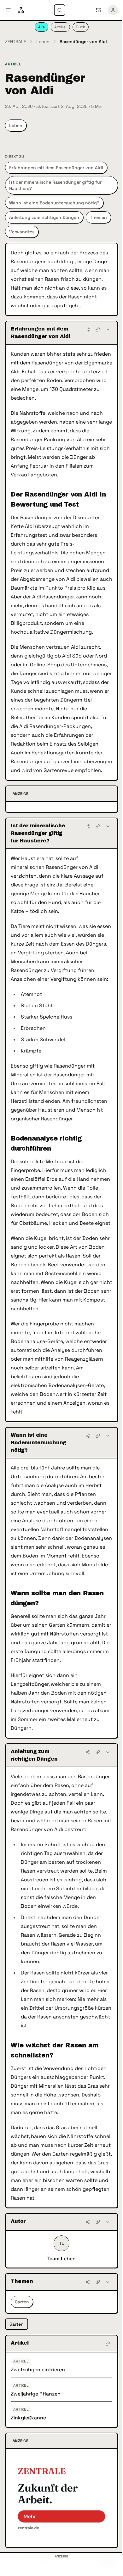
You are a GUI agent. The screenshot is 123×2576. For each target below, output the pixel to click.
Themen (98, 217)
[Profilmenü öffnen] (113, 10)
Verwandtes (22, 232)
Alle (41, 27)
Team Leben (61, 2259)
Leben (43, 42)
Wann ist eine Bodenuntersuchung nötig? (54, 203)
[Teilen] (88, 330)
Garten (22, 2302)
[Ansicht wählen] (98, 10)
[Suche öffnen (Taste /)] (60, 10)
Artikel (60, 27)
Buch (81, 27)
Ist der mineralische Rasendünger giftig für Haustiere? (55, 185)
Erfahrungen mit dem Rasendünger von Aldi (56, 168)
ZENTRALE (16, 42)
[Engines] (21, 10)
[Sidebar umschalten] (8, 10)
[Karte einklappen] (108, 330)
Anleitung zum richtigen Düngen (44, 217)
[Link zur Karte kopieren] (98, 330)
